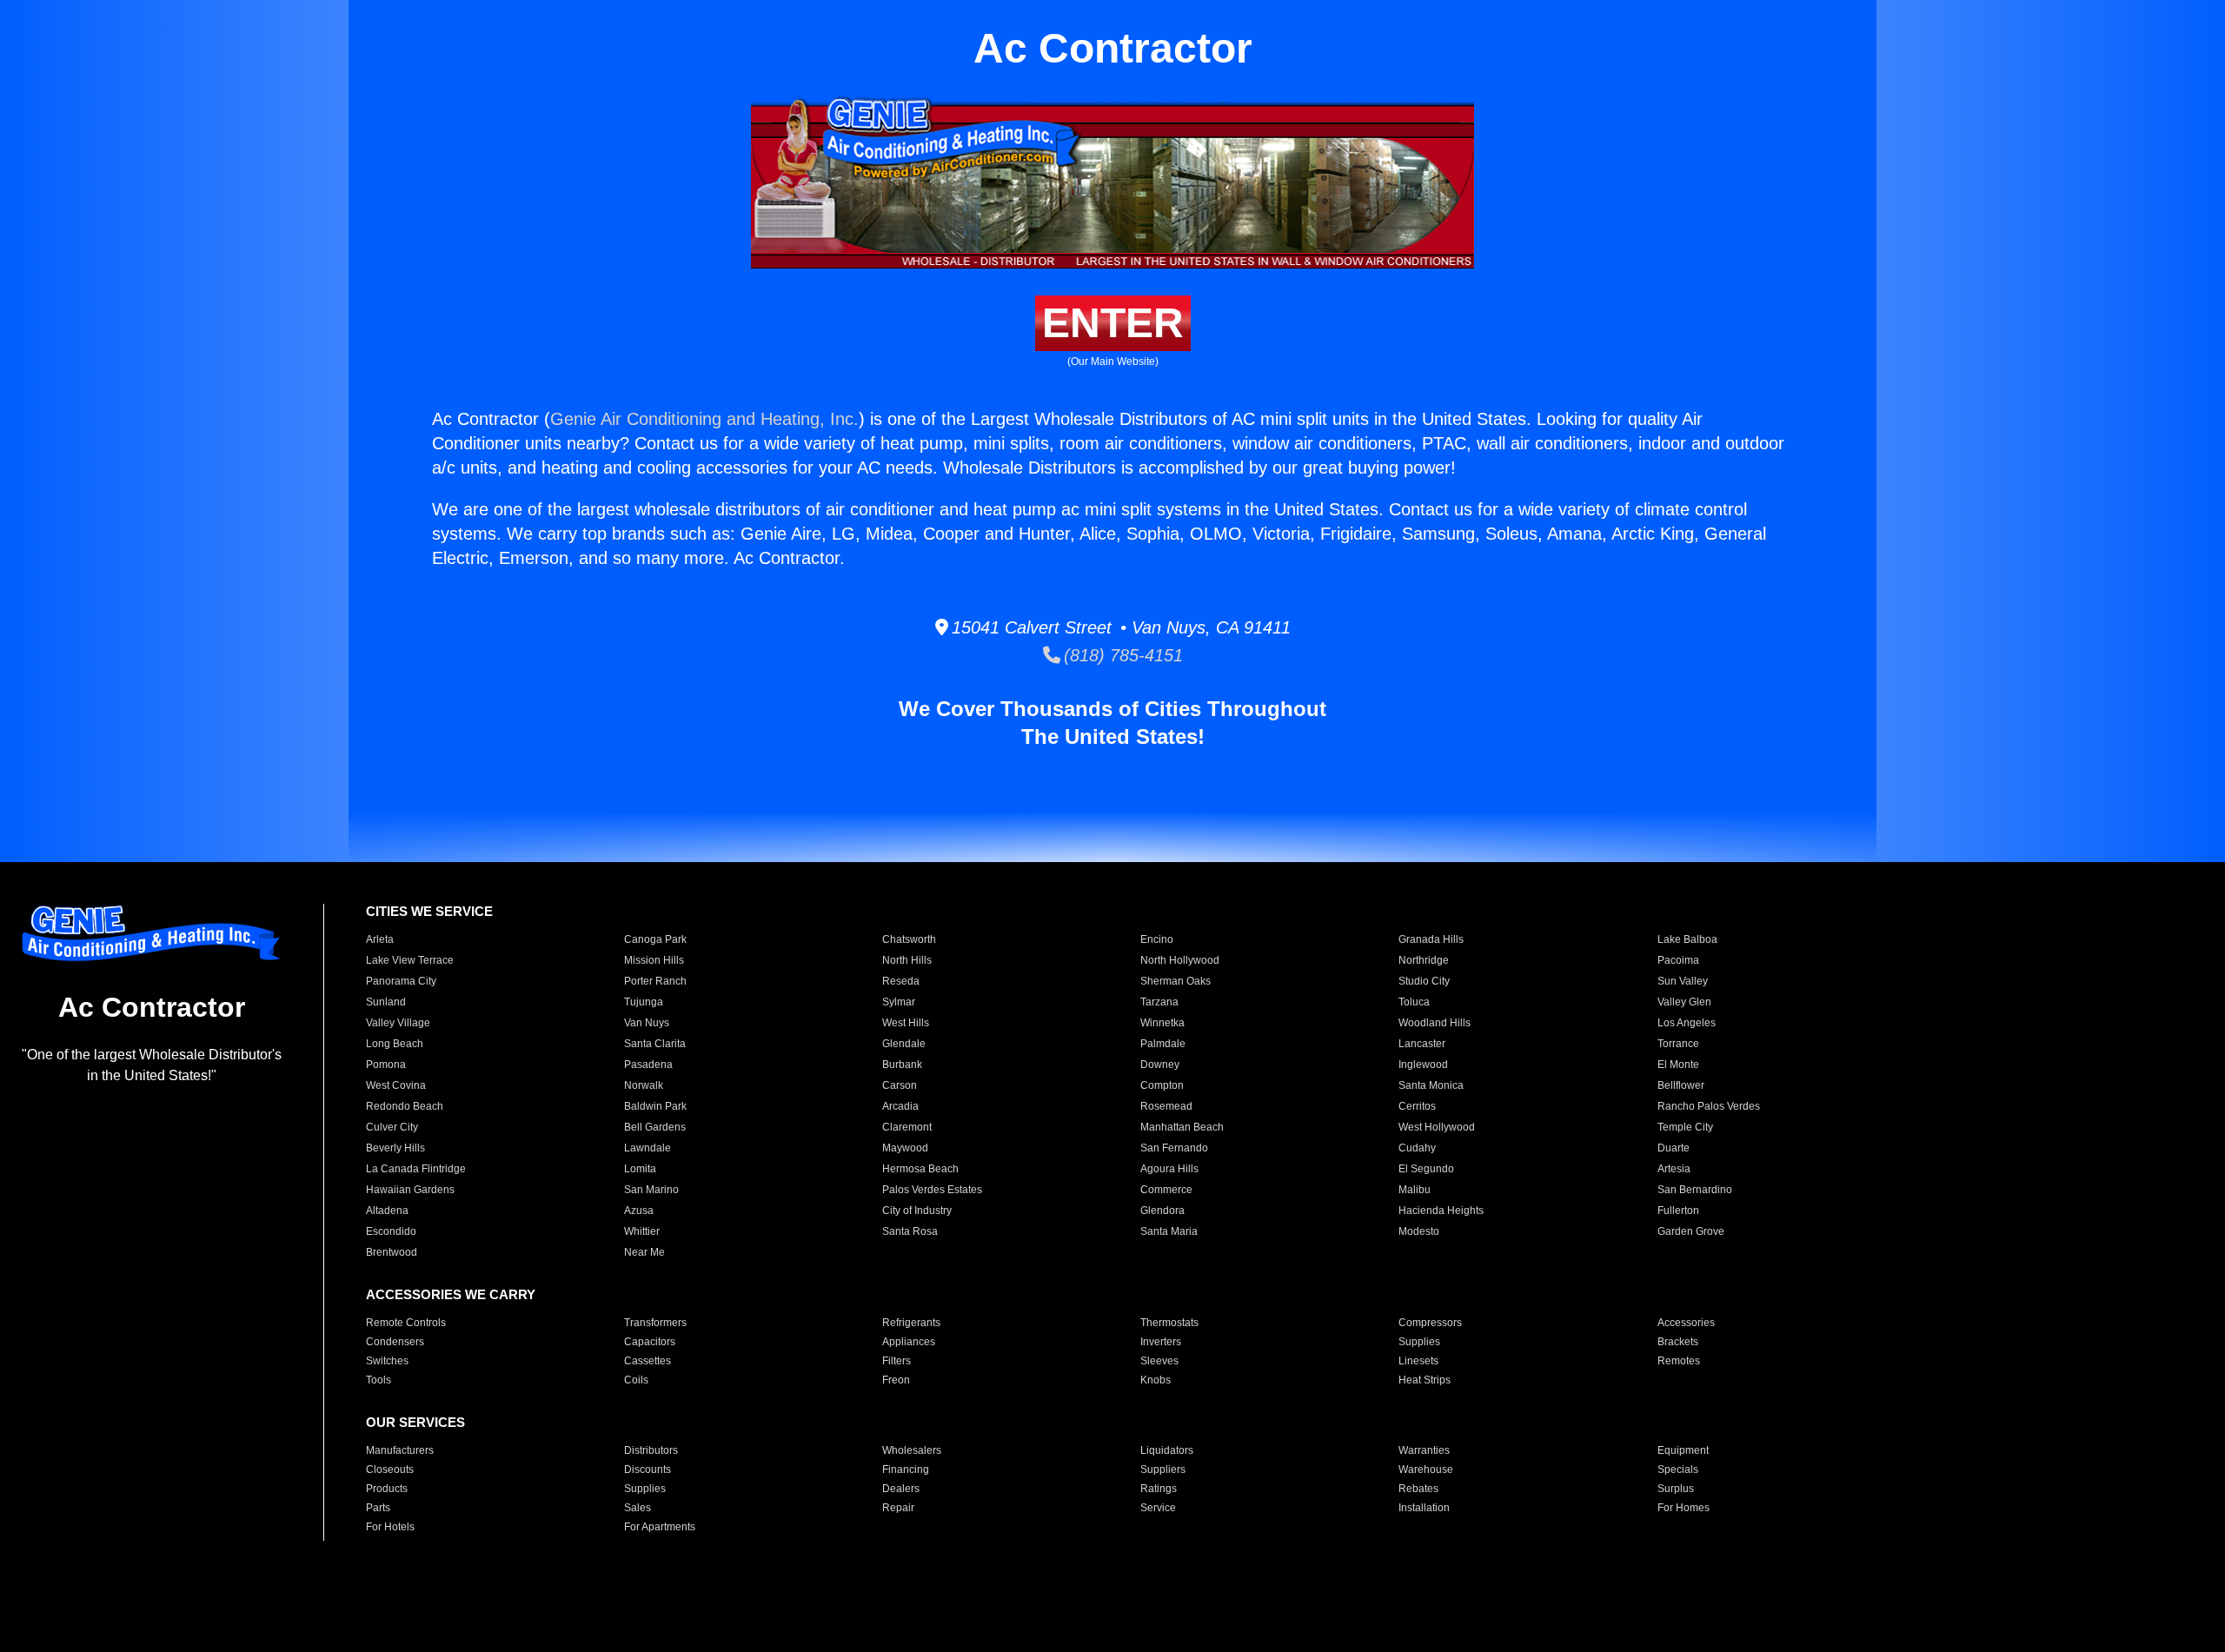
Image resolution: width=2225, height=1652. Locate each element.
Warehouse (1426, 1470)
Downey (1160, 1065)
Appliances (909, 1342)
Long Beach (395, 1044)
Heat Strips (1425, 1380)
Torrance (1678, 1044)
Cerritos (1417, 1106)
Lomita (640, 1169)
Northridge (1424, 960)
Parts (378, 1508)
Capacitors (650, 1342)
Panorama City (401, 981)
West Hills (906, 1023)
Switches (387, 1361)
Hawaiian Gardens (410, 1190)
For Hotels (390, 1527)
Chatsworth (909, 939)
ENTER (1113, 323)
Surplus (1676, 1489)
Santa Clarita (655, 1044)
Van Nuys (647, 1023)
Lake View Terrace (410, 960)
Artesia (1674, 1169)
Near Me (644, 1252)
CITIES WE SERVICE (429, 911)
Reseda (901, 981)
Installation (1424, 1508)
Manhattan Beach (1182, 1127)
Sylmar (899, 1002)
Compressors (1430, 1323)
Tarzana (1159, 1002)
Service (1158, 1508)
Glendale (904, 1044)
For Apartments (660, 1527)
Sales (638, 1508)
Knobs (1156, 1380)
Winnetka (1162, 1023)
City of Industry (917, 1211)
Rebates (1418, 1489)
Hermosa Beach (920, 1169)
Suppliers (1163, 1470)
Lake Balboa (1687, 939)
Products (387, 1489)
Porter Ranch (655, 981)
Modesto (1419, 1231)
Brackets (1678, 1342)
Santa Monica (1431, 1085)
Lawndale (648, 1148)
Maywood (905, 1148)
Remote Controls (406, 1323)
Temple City (1685, 1127)
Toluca (1414, 1002)
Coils (636, 1380)
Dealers (901, 1489)
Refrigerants (911, 1323)
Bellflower (1681, 1085)
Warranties (1424, 1450)
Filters (897, 1361)
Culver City (392, 1127)
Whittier (642, 1231)
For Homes (1684, 1508)
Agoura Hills (1169, 1169)
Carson (900, 1085)
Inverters (1161, 1342)
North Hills (907, 960)
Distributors (651, 1450)
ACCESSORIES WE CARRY (451, 1294)
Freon (896, 1380)
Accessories (1686, 1323)
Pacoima (1678, 960)
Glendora (1162, 1211)
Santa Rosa (910, 1231)
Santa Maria (1169, 1231)
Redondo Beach (405, 1106)
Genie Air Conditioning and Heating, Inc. (704, 419)
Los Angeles (1687, 1023)
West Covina (396, 1085)
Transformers (655, 1323)
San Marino (651, 1190)
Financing (906, 1470)
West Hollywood (1437, 1127)
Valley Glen (1684, 1002)
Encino (1157, 939)
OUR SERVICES (415, 1422)
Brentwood (392, 1252)
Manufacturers (400, 1450)
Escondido (391, 1231)
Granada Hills (1431, 939)
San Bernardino (1695, 1190)
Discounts (648, 1470)
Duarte (1674, 1148)
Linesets (1418, 1361)
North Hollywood (1180, 960)
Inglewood (1423, 1065)
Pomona (386, 1065)
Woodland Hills (1435, 1023)
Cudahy (1417, 1148)
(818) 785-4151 (1122, 655)
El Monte (1678, 1065)
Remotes (1679, 1361)
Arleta (380, 939)
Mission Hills (654, 960)
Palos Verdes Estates (932, 1190)
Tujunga (644, 1002)
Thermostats (1169, 1323)
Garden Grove (1691, 1231)
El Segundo (1426, 1169)
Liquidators (1167, 1450)
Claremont (907, 1127)
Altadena (387, 1211)
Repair (898, 1508)
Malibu (1415, 1190)
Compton (1162, 1085)
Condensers (395, 1342)
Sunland (386, 1002)
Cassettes (648, 1361)
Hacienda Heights (1441, 1211)
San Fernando (1174, 1148)
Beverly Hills (395, 1148)
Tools (379, 1380)
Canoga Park (655, 939)
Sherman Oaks (1176, 981)
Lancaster (1422, 1044)
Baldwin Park (655, 1106)
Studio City (1424, 981)
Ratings (1159, 1489)
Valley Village (398, 1023)
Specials (1678, 1470)
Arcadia (900, 1106)
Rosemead (1166, 1106)
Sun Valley (1683, 981)
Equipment (1683, 1450)
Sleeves (1159, 1361)
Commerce (1166, 1190)
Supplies (1419, 1342)
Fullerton (1678, 1211)
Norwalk (644, 1085)
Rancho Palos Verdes (1709, 1106)
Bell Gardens (655, 1127)
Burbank (902, 1065)
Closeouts (390, 1470)
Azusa (639, 1211)
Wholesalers (912, 1450)
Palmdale (1163, 1044)
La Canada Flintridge (416, 1169)
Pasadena (648, 1065)
